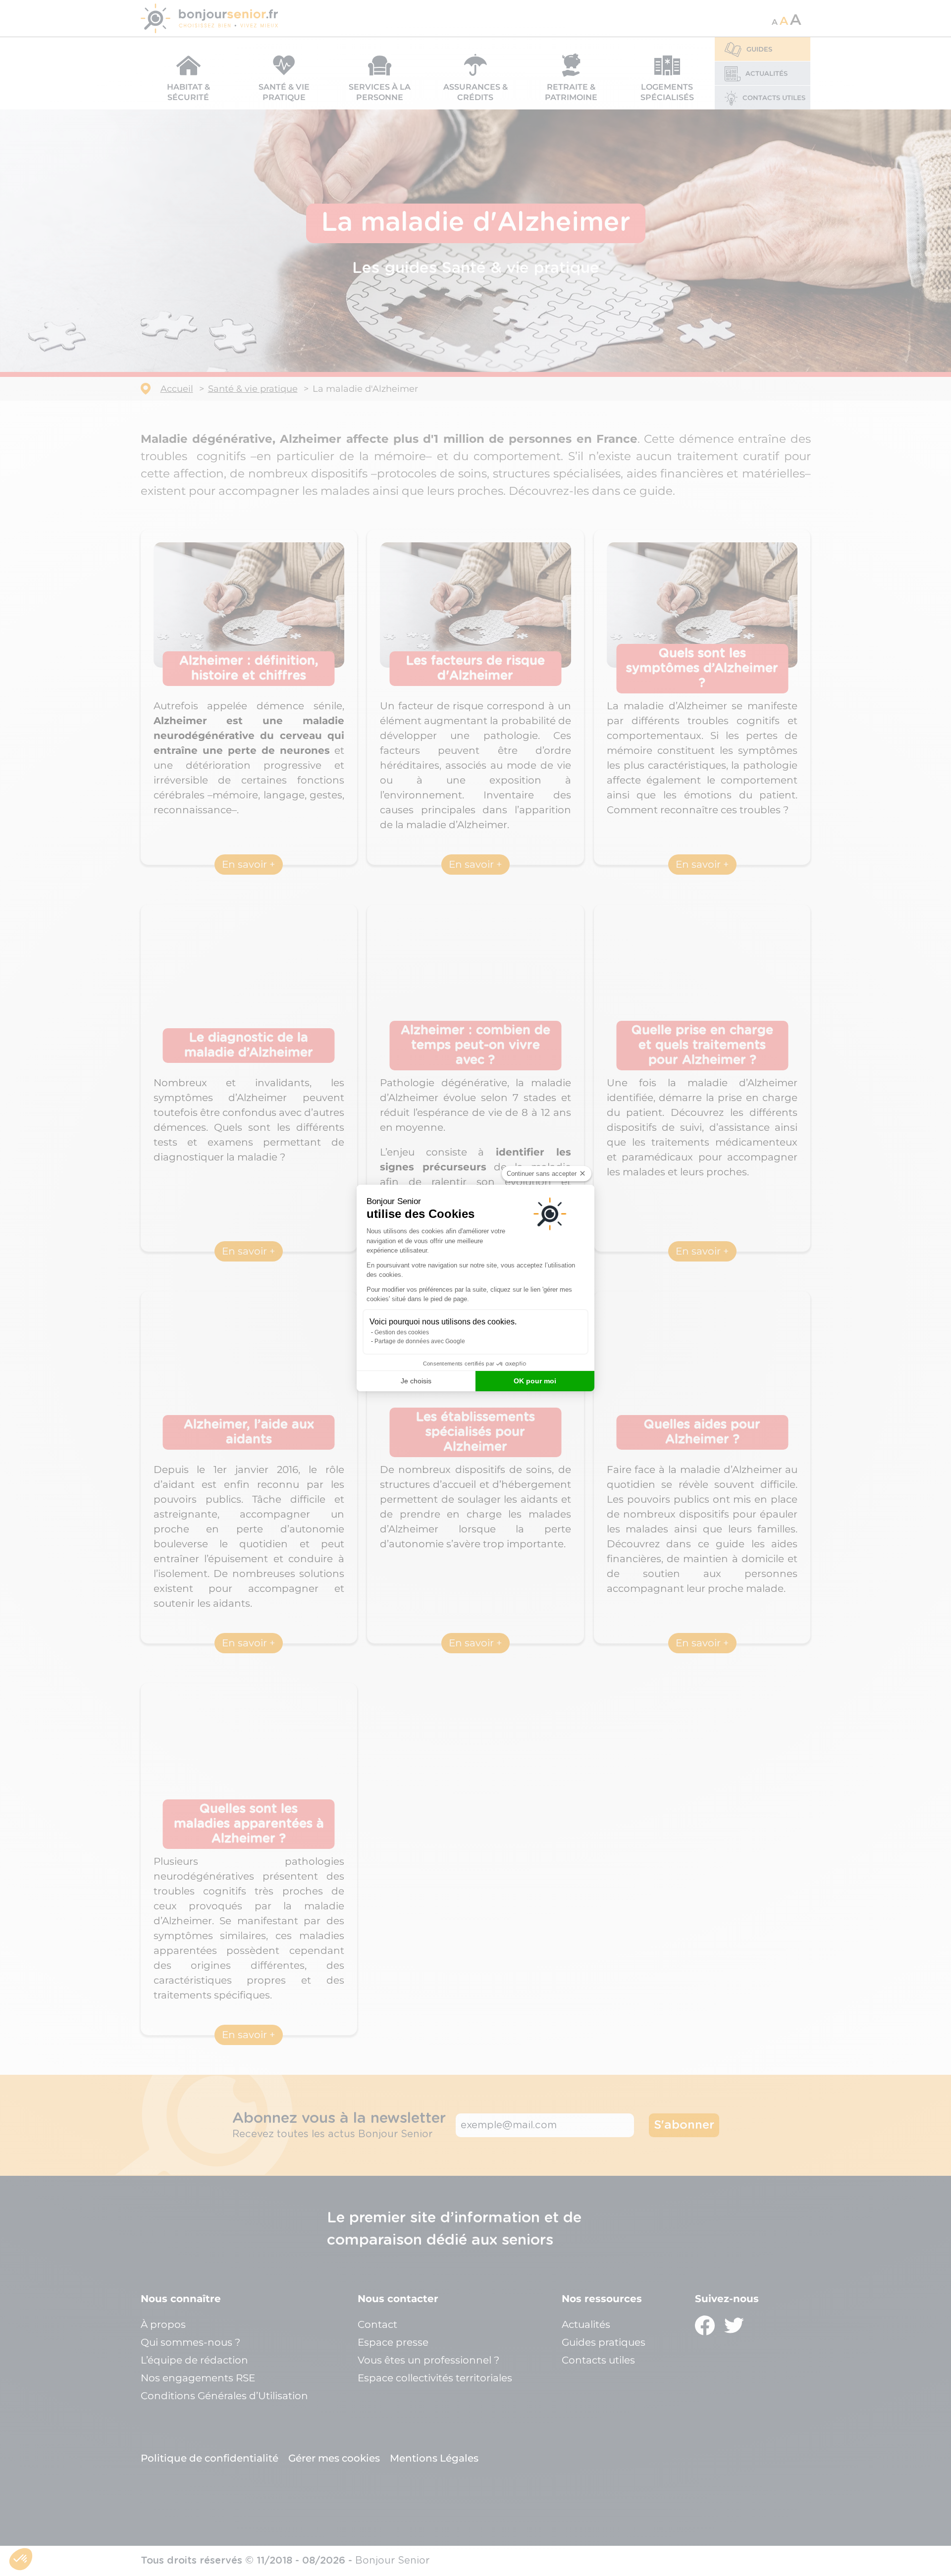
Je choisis (416, 1381)
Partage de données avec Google (420, 1341)
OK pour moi (535, 1381)
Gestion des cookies (402, 1332)
